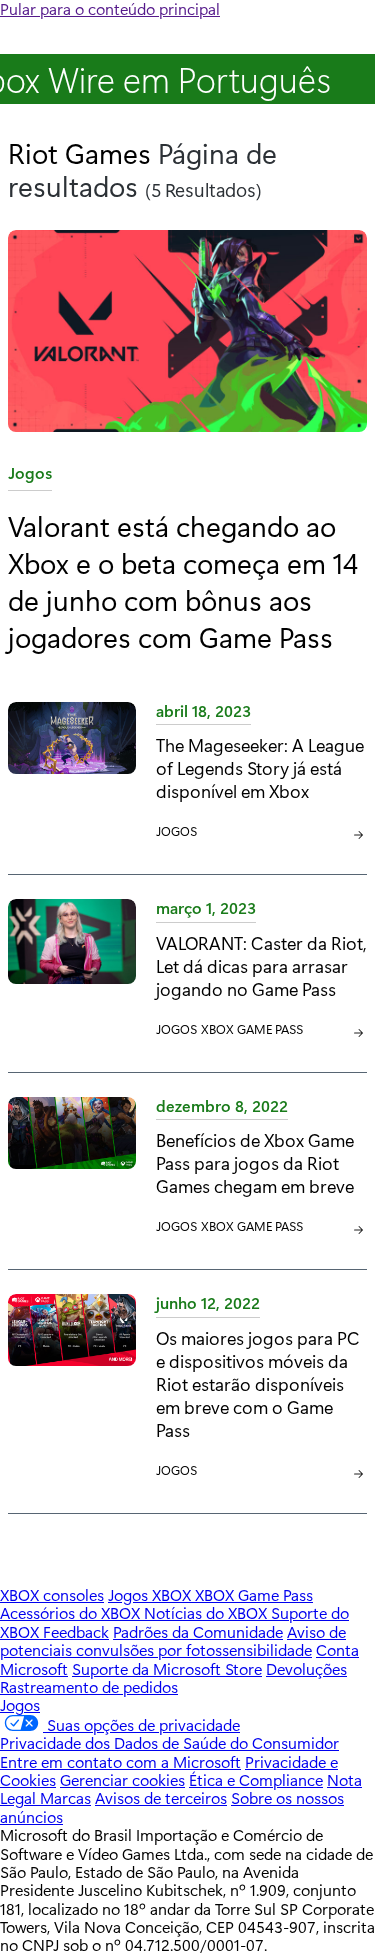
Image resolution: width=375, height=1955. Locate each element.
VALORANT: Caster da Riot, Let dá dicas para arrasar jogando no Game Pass (261, 965)
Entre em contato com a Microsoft (120, 1761)
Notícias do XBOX (207, 1612)
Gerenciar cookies (122, 1779)
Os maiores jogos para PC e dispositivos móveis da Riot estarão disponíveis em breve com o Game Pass (258, 1383)
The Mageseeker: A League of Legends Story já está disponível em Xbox (260, 767)
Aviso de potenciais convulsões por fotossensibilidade (173, 1640)
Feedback (76, 1631)
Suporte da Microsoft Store (167, 1668)
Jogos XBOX (151, 1594)
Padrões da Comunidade (198, 1631)
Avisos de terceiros (161, 1797)
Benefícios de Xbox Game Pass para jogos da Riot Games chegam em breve (255, 1162)
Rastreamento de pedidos (89, 1686)
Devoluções (306, 1668)
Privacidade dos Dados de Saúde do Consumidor (169, 1742)
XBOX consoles (52, 1594)
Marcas (65, 1797)
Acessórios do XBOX (72, 1612)
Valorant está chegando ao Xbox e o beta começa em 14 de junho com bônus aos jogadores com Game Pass (183, 580)
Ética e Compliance (256, 1779)
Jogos (30, 476)
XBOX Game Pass (252, 1028)
